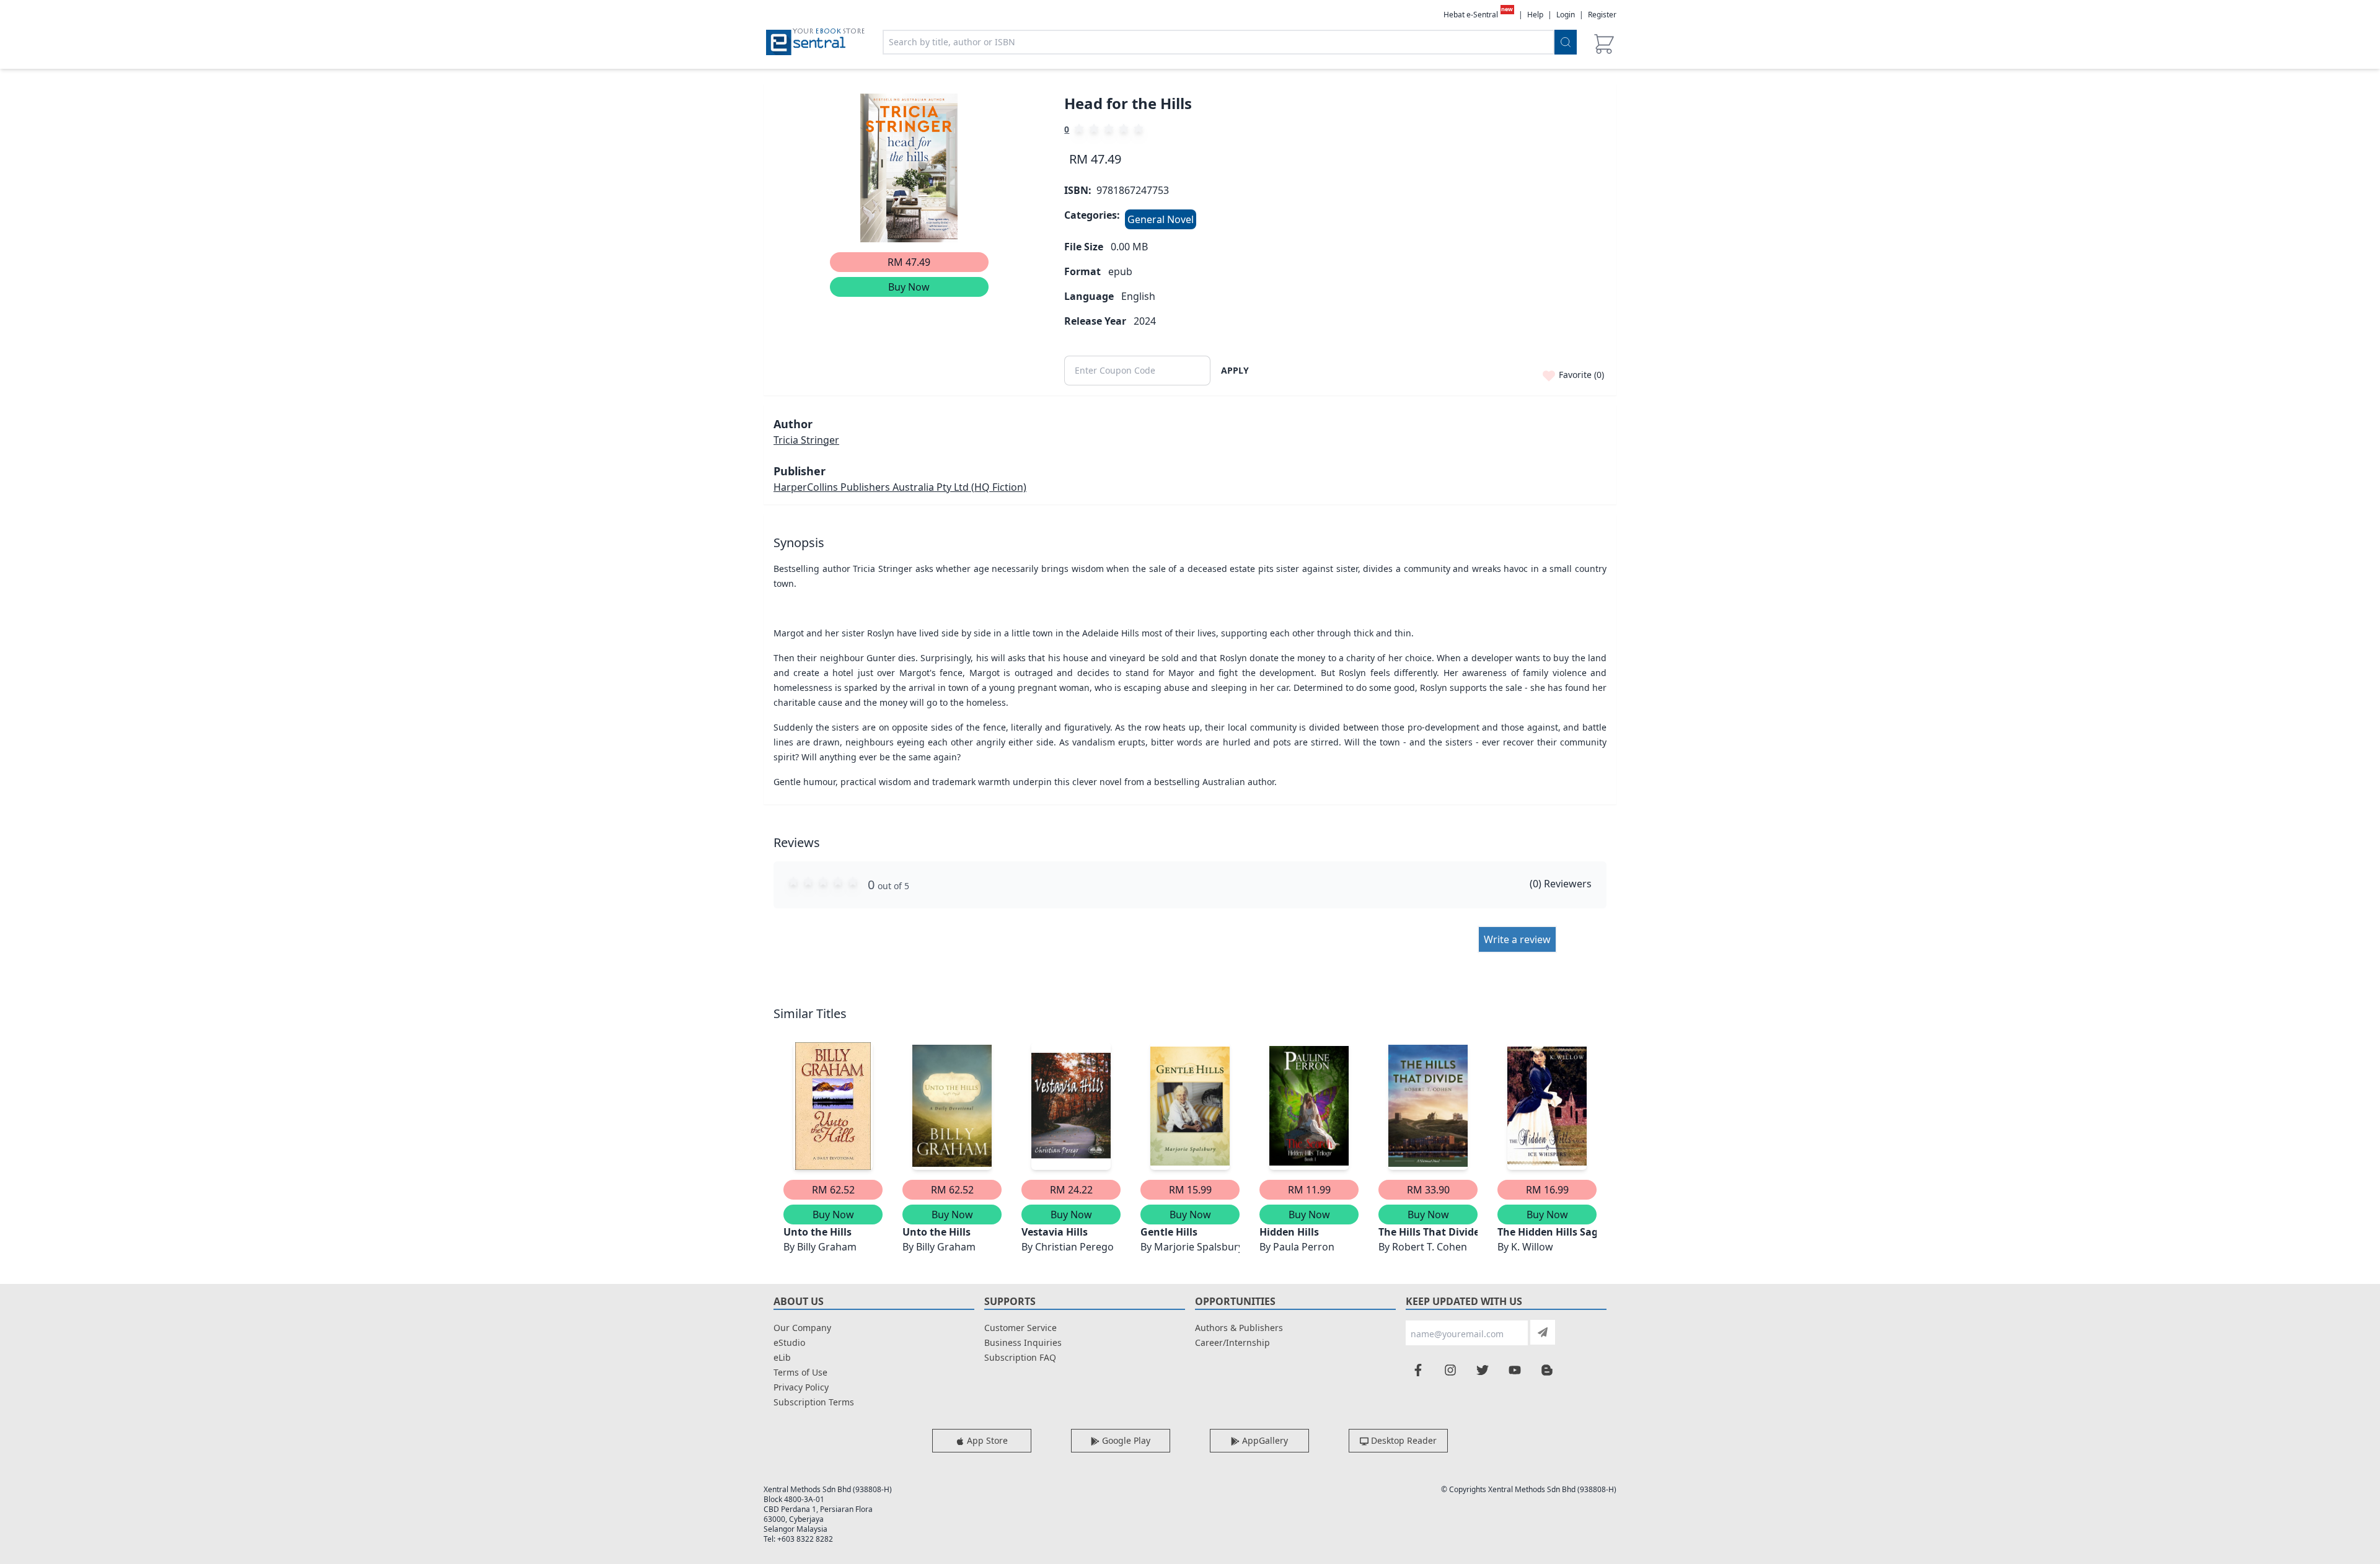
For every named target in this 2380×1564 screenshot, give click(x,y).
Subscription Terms (814, 1402)
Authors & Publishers (1239, 1328)
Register (1602, 15)
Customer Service (1020, 1328)
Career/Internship (1232, 1342)
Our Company (802, 1328)
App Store (986, 1440)
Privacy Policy (801, 1387)
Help (1535, 15)
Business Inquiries (1023, 1342)
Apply (1235, 370)
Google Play (1125, 1440)
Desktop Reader (1403, 1440)
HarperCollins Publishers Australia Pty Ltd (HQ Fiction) (900, 487)
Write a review (1517, 939)
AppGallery (1264, 1440)
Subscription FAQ (1020, 1357)
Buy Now (909, 287)
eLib (782, 1357)
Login (1566, 15)
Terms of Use (800, 1372)
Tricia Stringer (806, 440)
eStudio (789, 1342)
